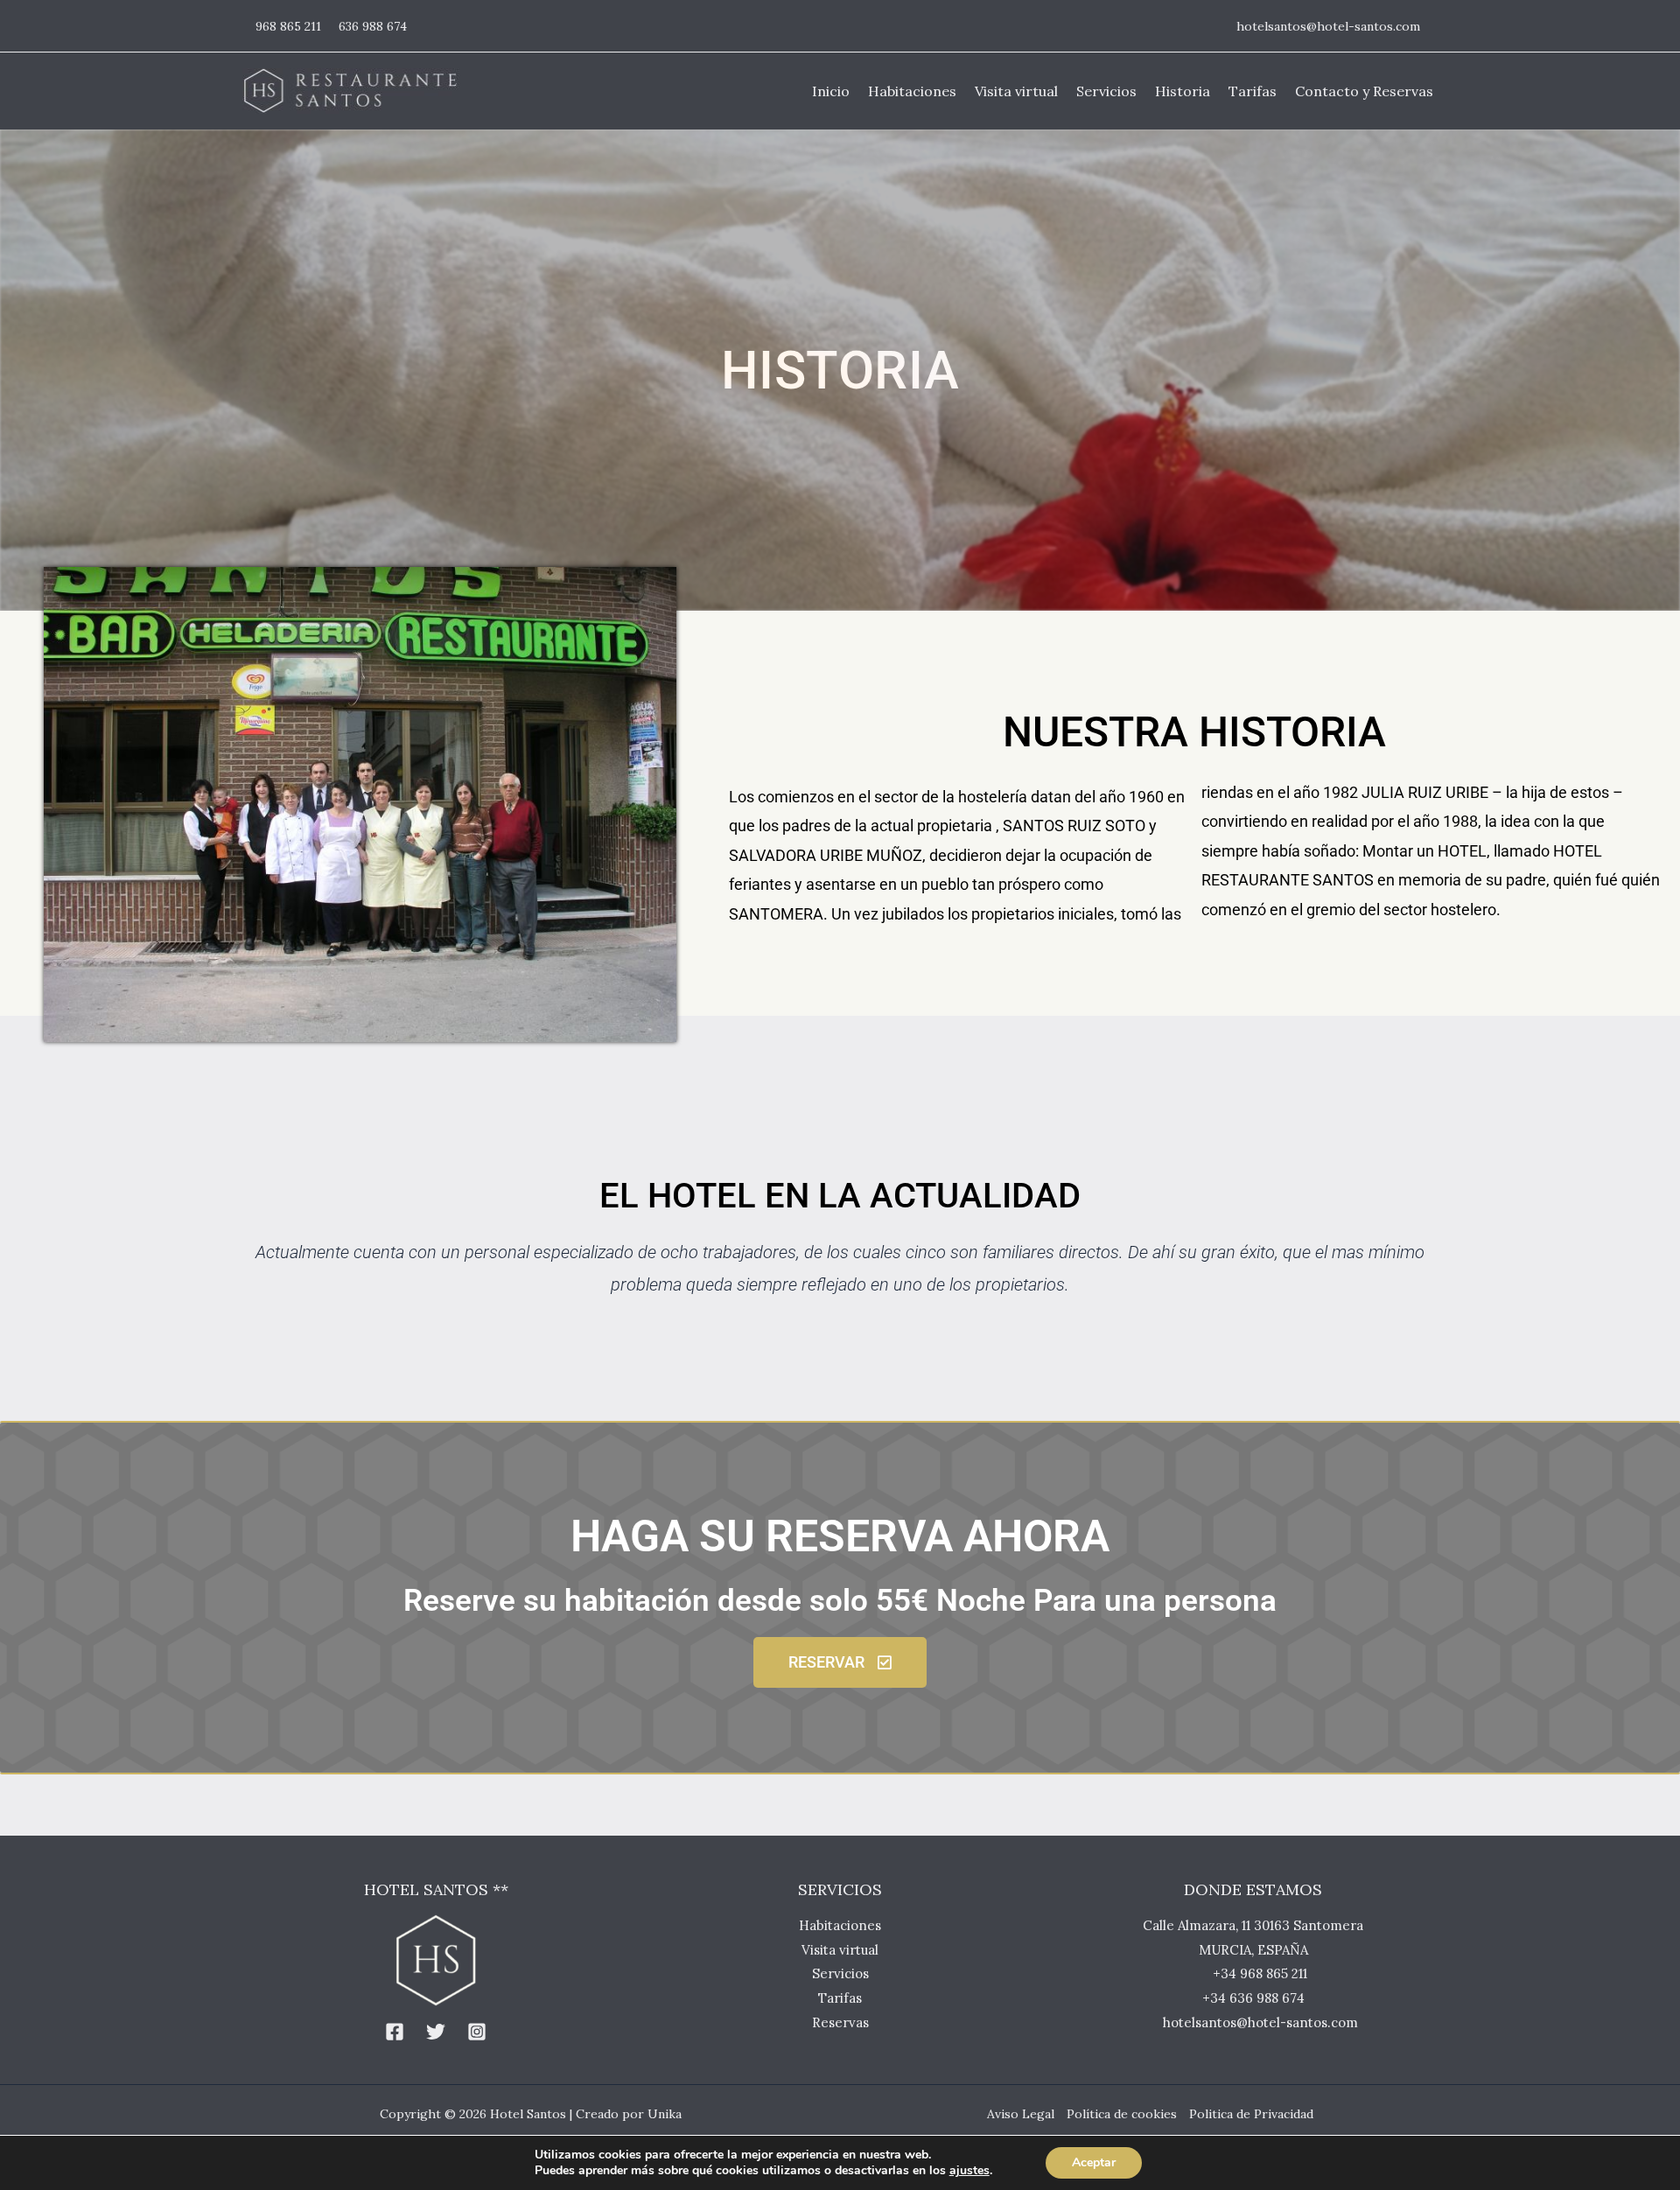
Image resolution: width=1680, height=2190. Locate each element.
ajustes (969, 2171)
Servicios (840, 1973)
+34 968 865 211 (1260, 1973)
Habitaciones (840, 1925)
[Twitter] (436, 2032)
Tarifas (840, 1998)
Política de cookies (1122, 2114)
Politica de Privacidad (1251, 2114)
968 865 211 (288, 26)
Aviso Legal (1021, 2114)
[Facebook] (395, 2032)
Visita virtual (840, 1950)
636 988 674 (373, 26)
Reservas (840, 2022)
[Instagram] (477, 2032)
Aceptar (1094, 2162)
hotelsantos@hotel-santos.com (1328, 26)
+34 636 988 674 (1253, 1998)
